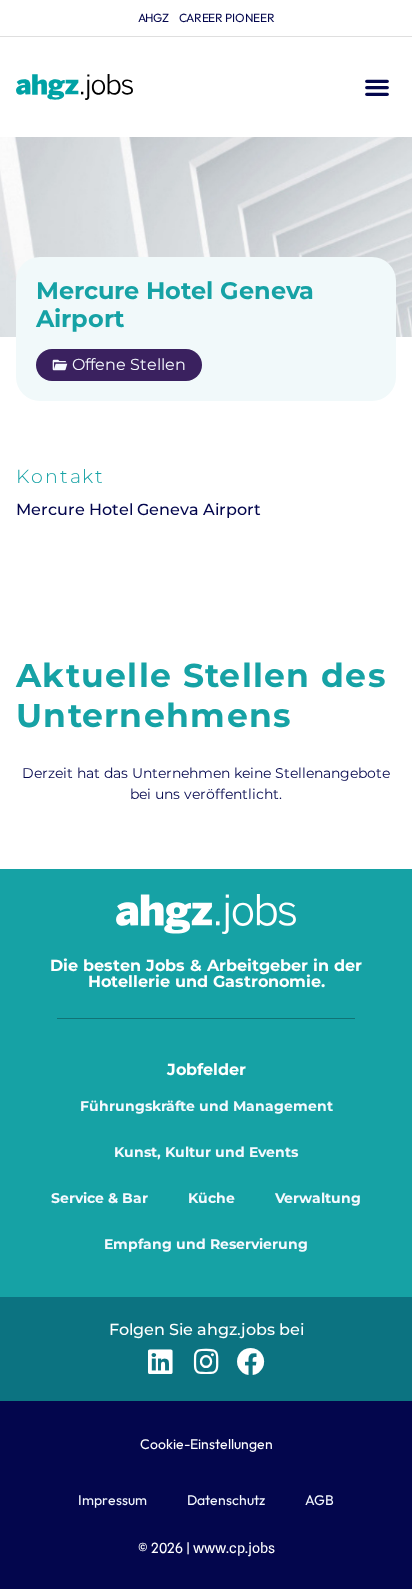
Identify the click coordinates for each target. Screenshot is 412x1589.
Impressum (112, 1500)
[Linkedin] (160, 1361)
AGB (319, 1500)
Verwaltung (318, 1198)
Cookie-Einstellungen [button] (206, 1444)
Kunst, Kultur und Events (206, 1152)
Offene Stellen (129, 364)
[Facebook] (251, 1361)
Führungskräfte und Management (206, 1106)
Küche (211, 1198)
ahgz (153, 17)
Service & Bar (99, 1198)
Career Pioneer (227, 17)
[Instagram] (205, 1361)
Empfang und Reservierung (206, 1244)
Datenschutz (226, 1500)
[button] (376, 87)
